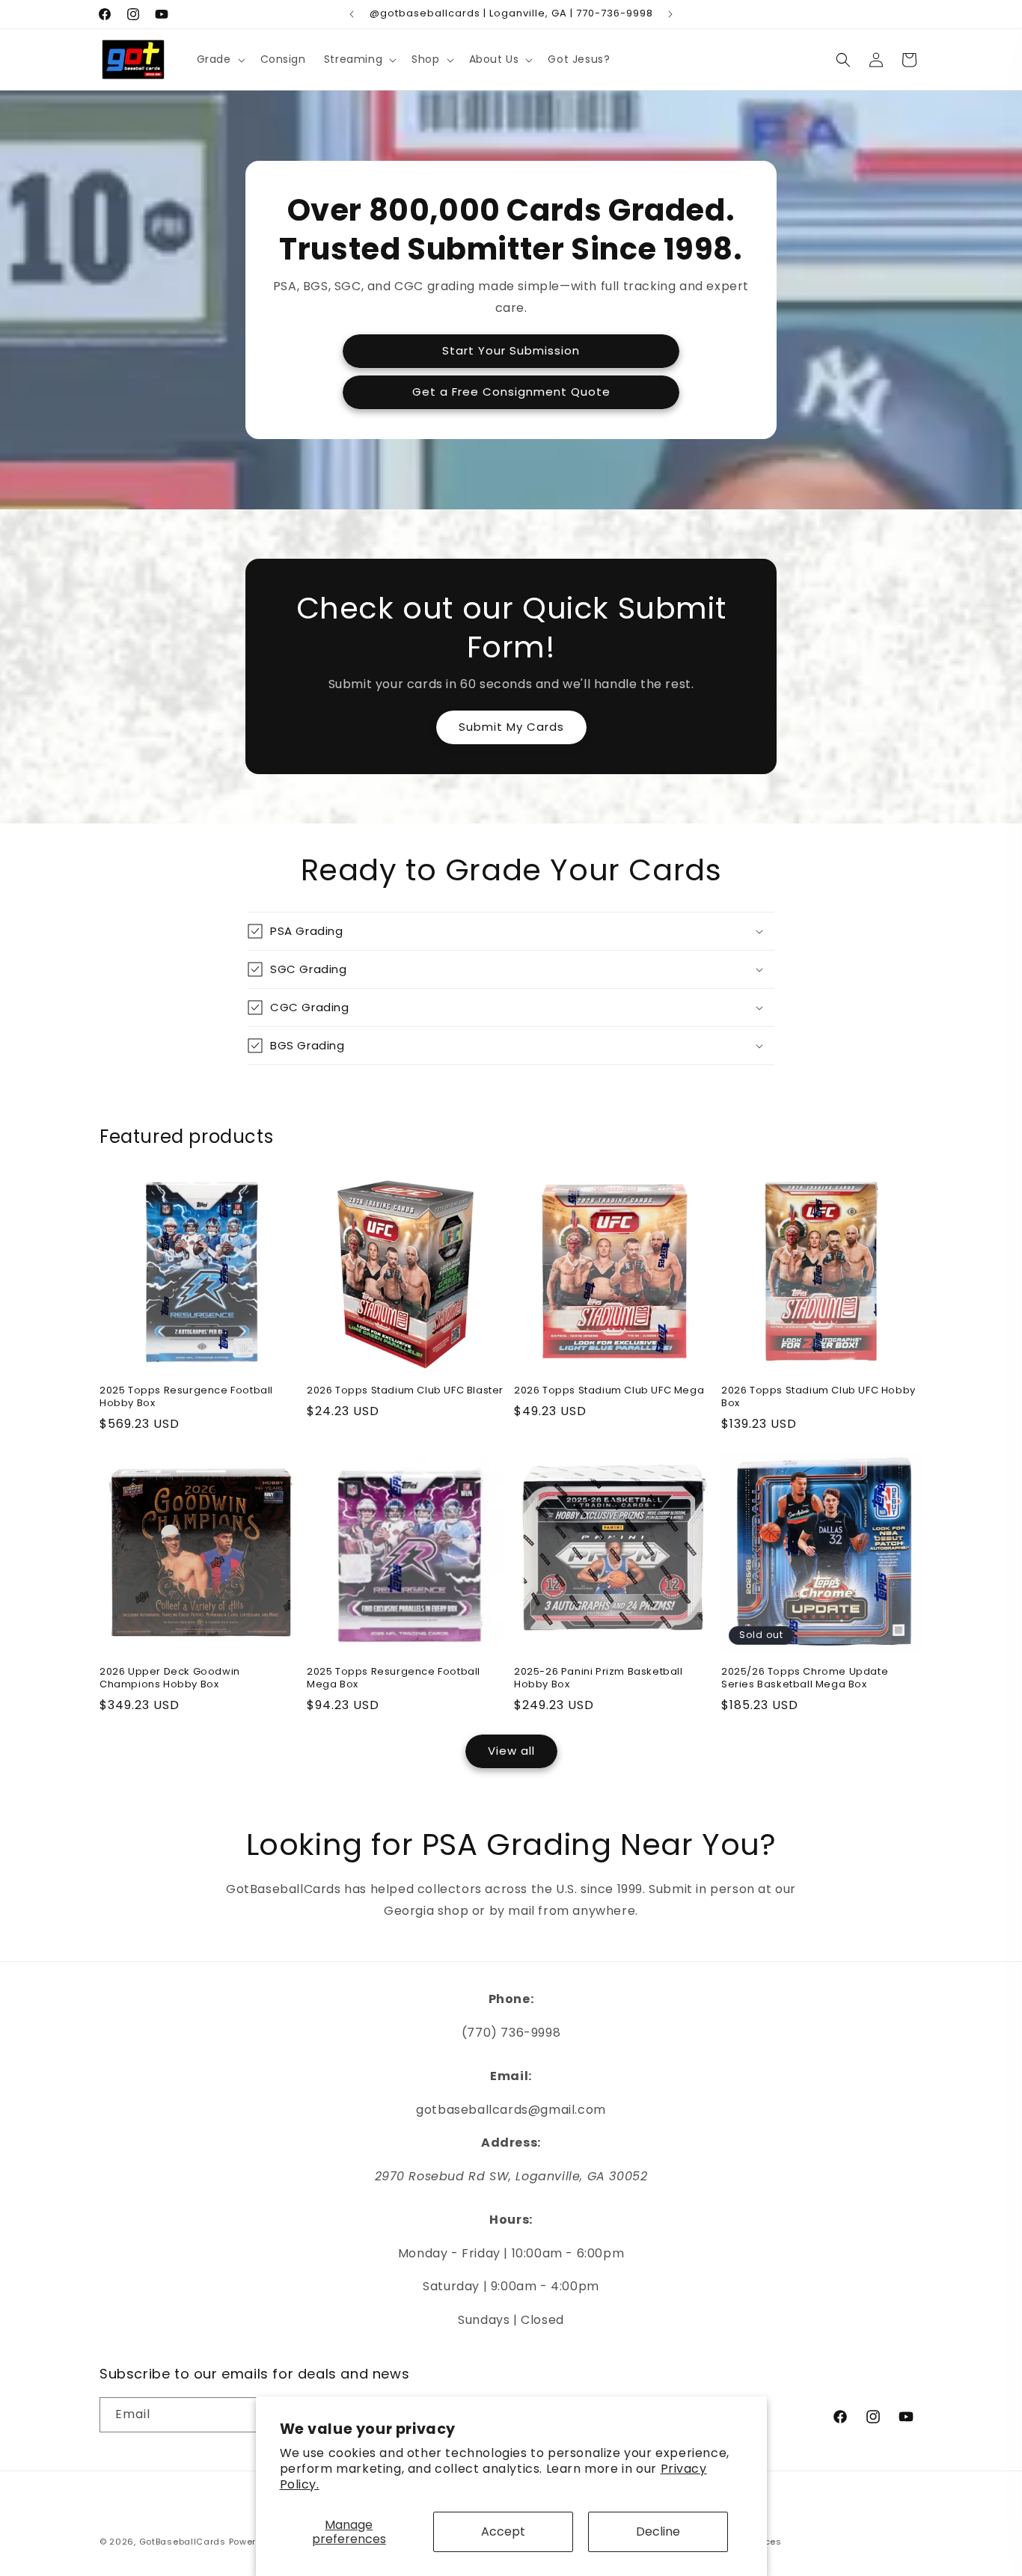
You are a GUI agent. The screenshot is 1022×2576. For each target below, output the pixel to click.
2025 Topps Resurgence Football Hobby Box (186, 1397)
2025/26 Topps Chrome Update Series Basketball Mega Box (805, 1678)
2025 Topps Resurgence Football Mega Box (394, 1678)
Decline (658, 2531)
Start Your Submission (511, 350)
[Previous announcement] (352, 14)
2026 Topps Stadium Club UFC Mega (609, 1391)
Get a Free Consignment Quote (511, 392)
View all (511, 1751)
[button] (220, 59)
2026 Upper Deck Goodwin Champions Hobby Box (170, 1678)
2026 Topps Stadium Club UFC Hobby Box (818, 1397)
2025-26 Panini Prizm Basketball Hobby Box (599, 1678)
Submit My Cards (511, 727)
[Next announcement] (670, 14)
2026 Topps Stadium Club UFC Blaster (405, 1391)
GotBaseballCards (183, 2542)
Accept (503, 2531)
